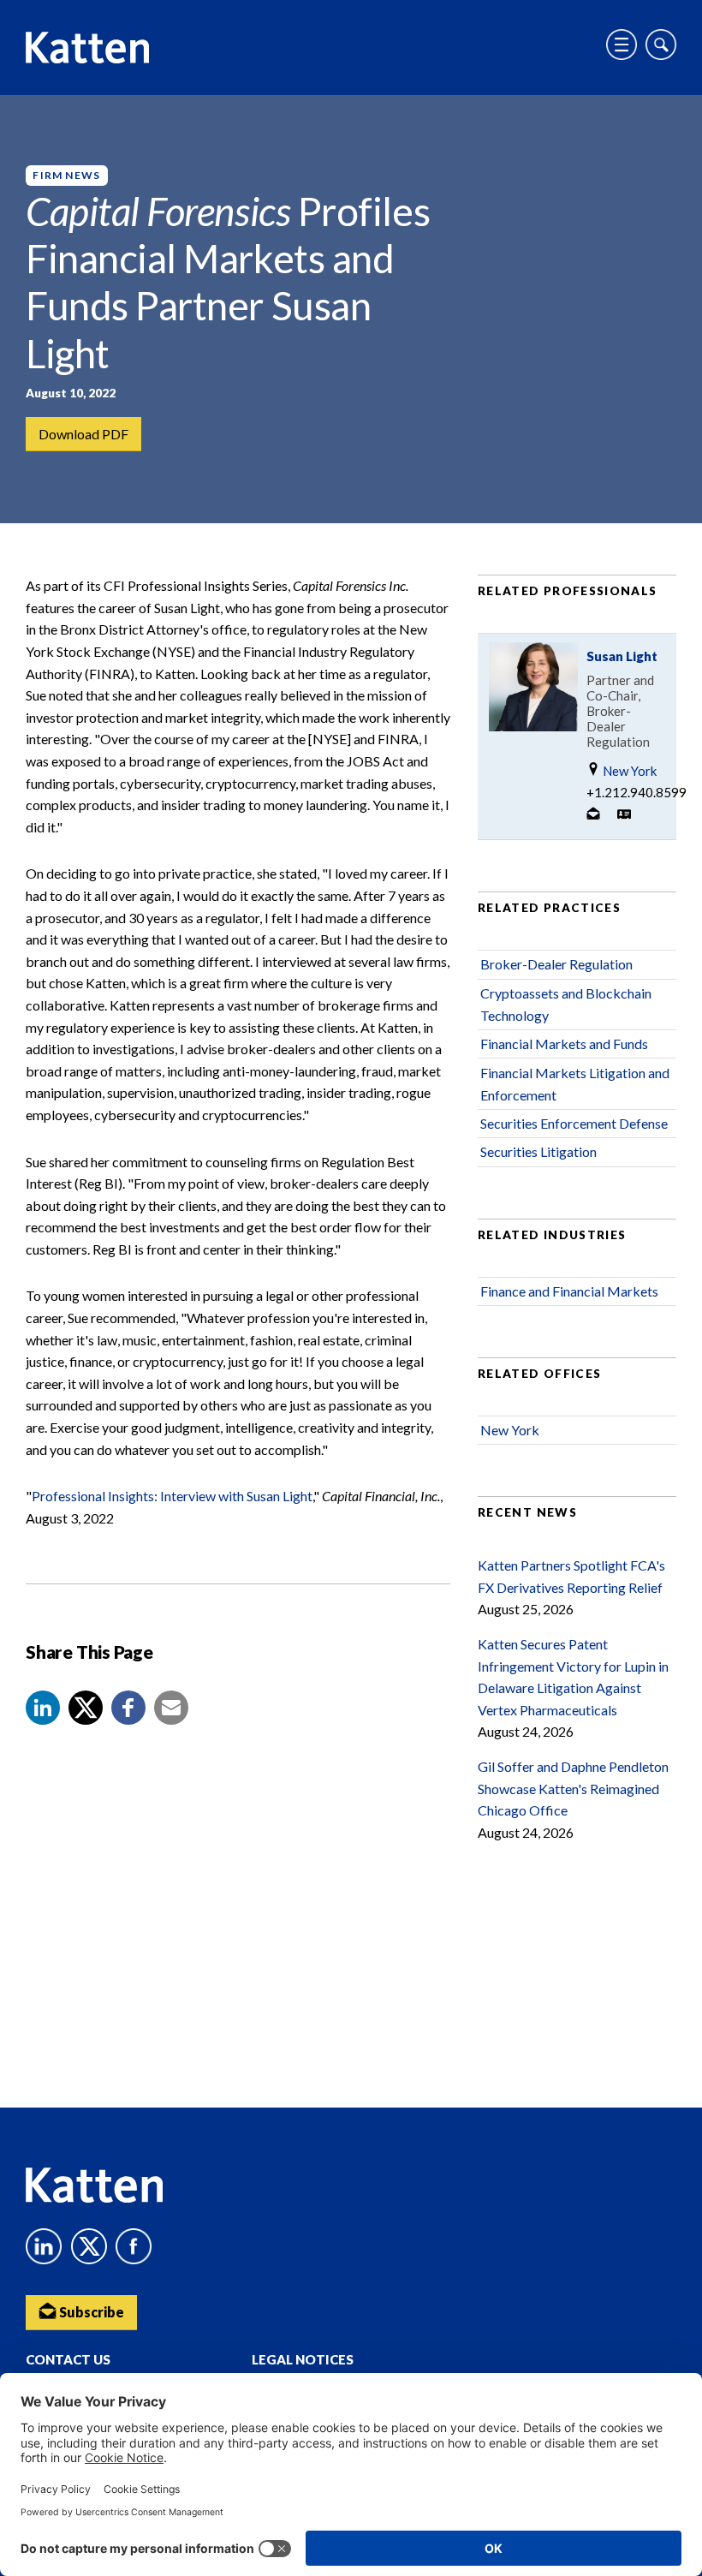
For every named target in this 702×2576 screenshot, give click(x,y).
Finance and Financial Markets (569, 1291)
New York (628, 771)
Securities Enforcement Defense (574, 1123)
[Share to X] (86, 1708)
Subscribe (90, 2312)
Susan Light (622, 656)
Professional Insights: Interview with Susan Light (172, 1496)
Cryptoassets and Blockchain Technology (566, 1004)
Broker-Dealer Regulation (556, 964)
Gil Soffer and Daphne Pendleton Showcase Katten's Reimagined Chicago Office (573, 1788)
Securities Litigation (538, 1151)
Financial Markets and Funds (564, 1044)
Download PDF (83, 434)
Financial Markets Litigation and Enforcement (575, 1084)
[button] (43, 1708)
